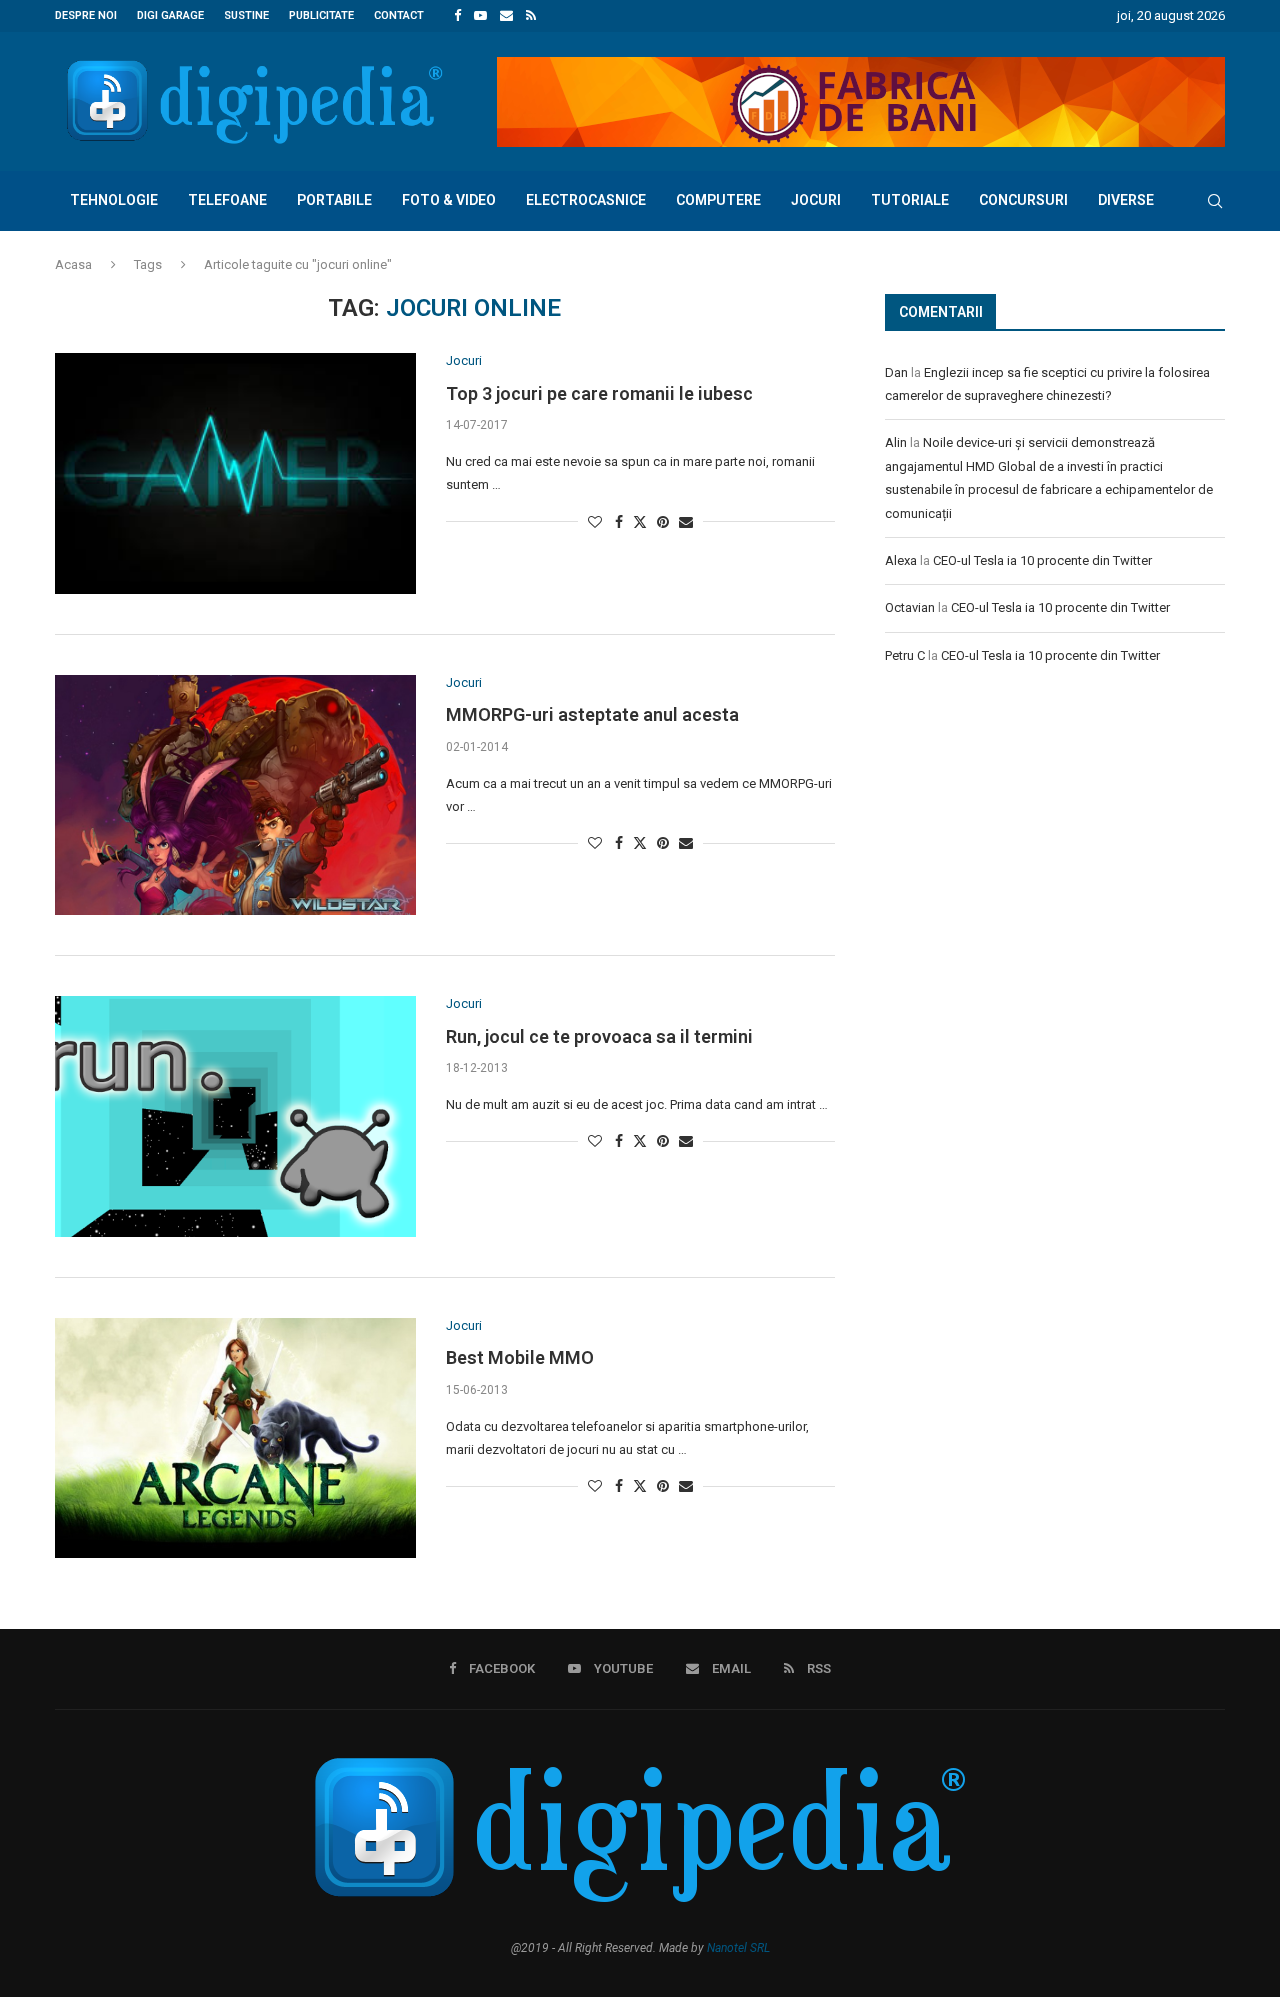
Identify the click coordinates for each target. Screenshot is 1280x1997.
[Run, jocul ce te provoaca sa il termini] (235, 1116)
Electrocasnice (586, 200)
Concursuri (1023, 200)
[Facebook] (457, 16)
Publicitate (321, 15)
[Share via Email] (686, 522)
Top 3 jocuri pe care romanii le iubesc (599, 393)
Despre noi (86, 15)
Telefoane (227, 200)
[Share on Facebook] (619, 522)
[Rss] (531, 16)
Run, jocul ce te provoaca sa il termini (599, 1036)
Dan (896, 372)
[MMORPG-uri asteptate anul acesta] (235, 795)
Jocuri (816, 200)
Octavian (910, 607)
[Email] (506, 16)
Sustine (246, 15)
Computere (718, 200)
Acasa (73, 264)
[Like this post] (595, 522)
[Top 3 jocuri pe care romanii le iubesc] (235, 473)
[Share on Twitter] (640, 521)
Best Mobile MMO (520, 1357)
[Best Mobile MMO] (235, 1438)
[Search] (1215, 201)
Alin (896, 442)
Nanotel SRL (738, 1948)
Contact (399, 15)
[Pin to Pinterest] (663, 522)
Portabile (334, 200)
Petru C (905, 655)
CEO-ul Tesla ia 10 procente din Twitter (1042, 560)
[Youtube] (480, 16)
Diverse (1126, 200)
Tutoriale (910, 200)
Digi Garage (170, 15)
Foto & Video (449, 200)
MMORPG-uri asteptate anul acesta (592, 714)
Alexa (901, 560)
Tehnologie (114, 200)
